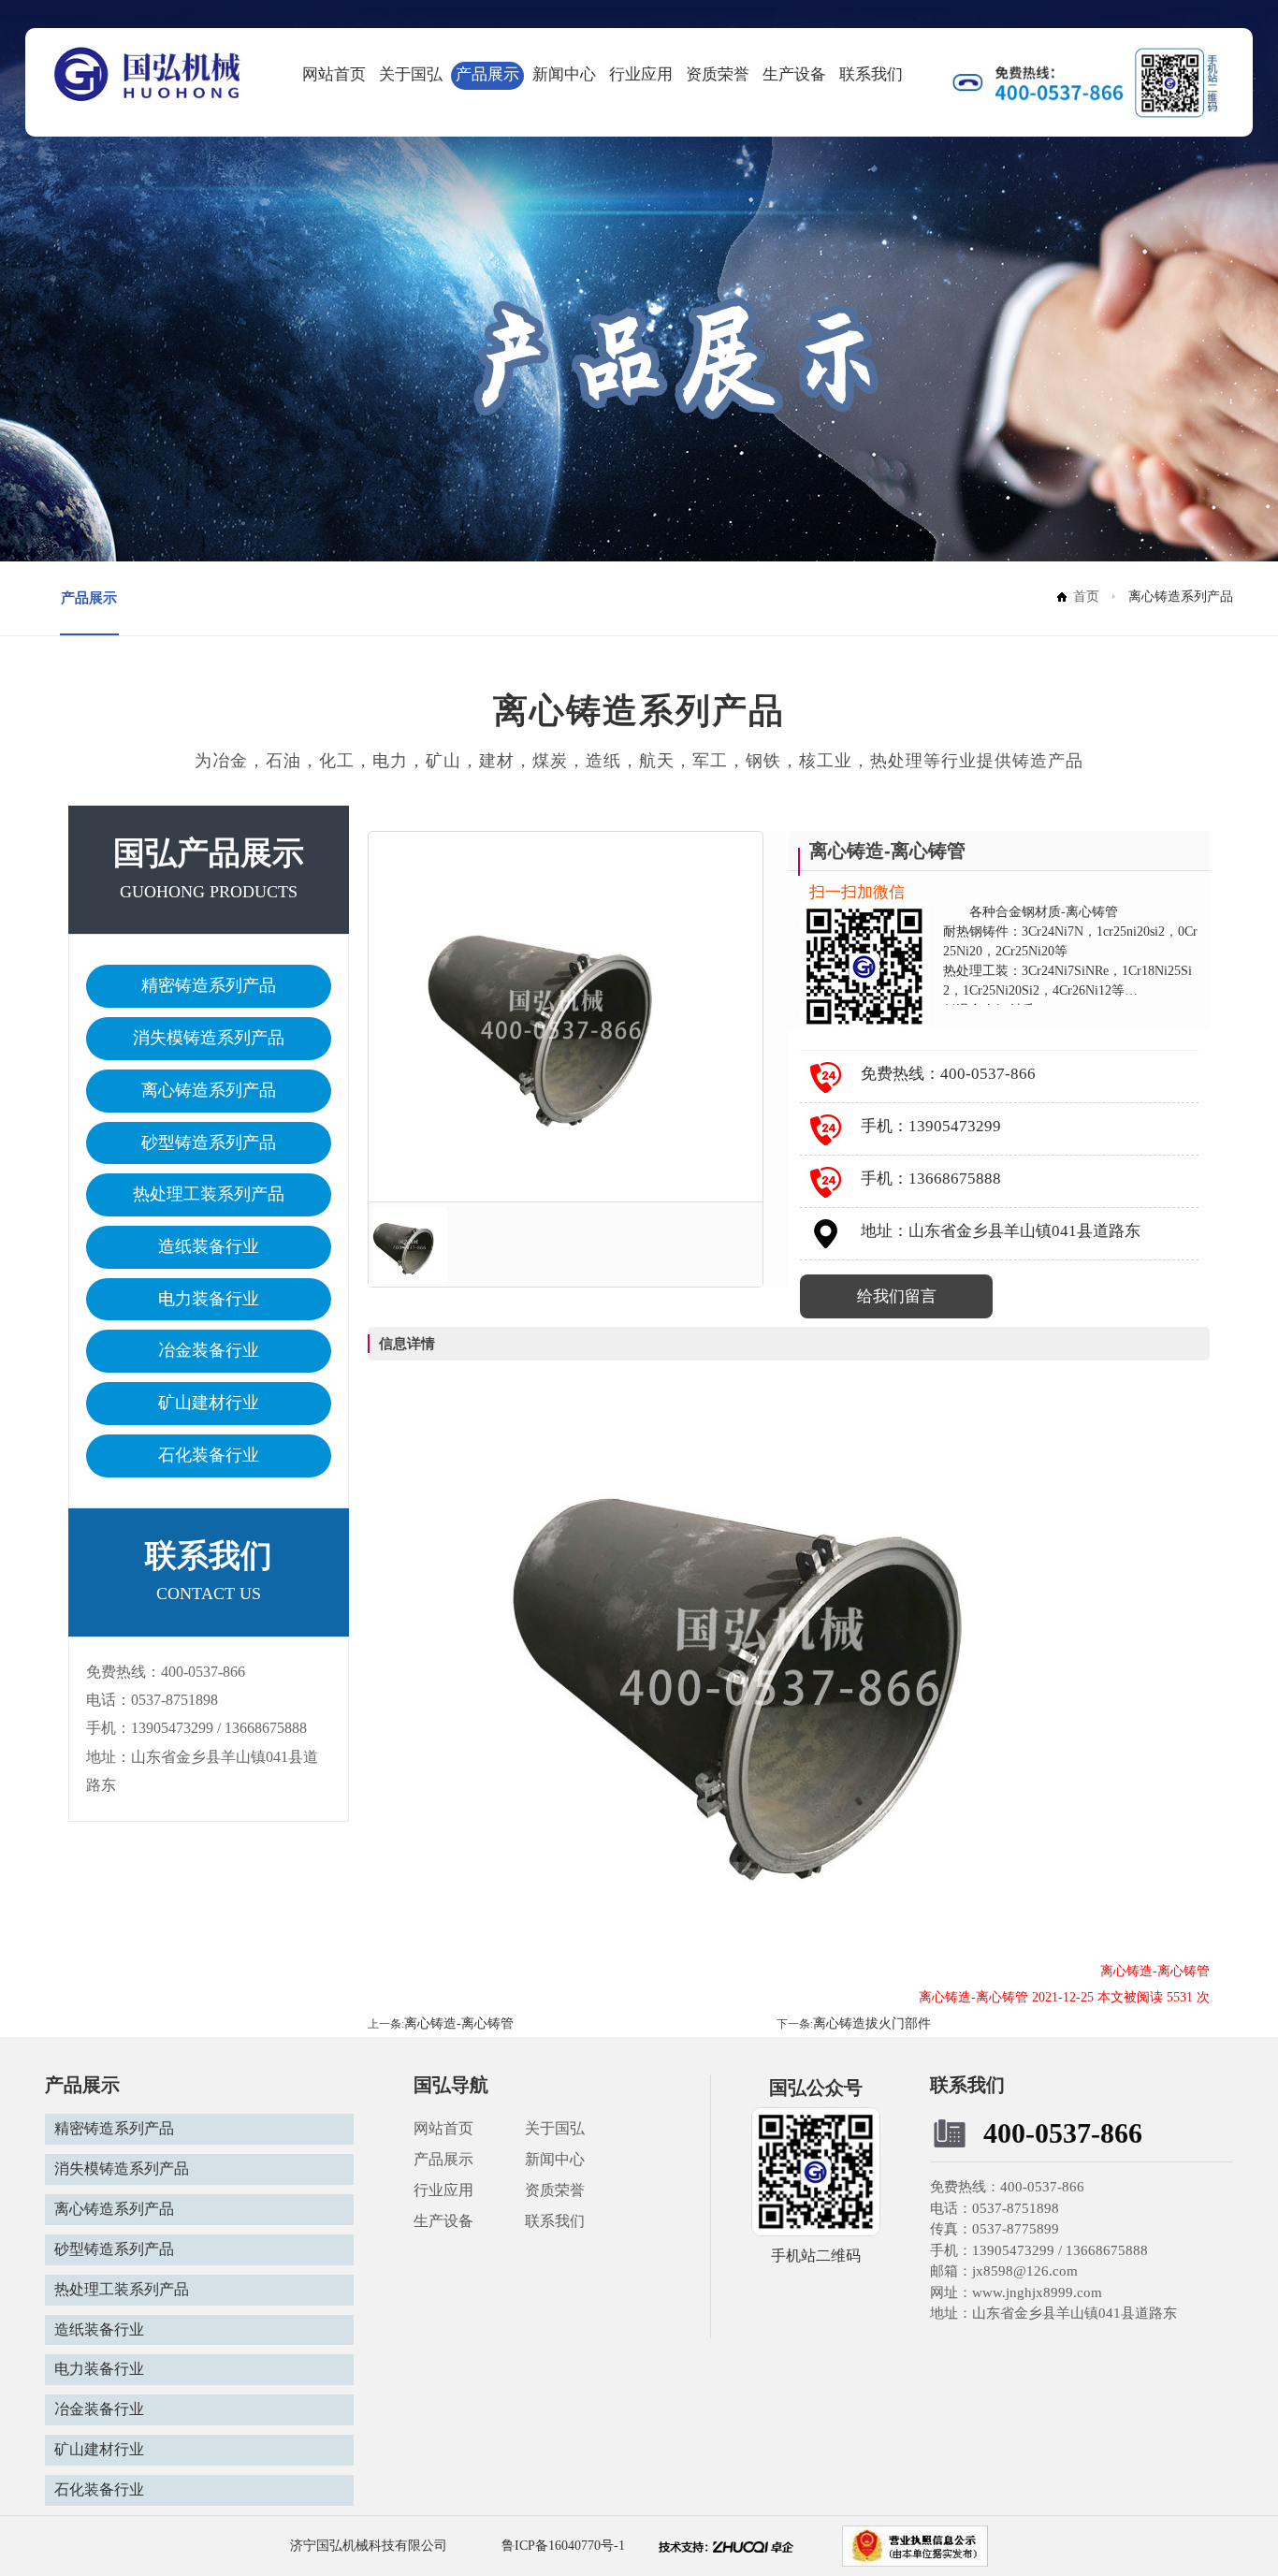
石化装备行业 (209, 1455)
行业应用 (641, 74)
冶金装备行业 (209, 1350)
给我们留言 (897, 1296)
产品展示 (487, 74)
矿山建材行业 (209, 1403)
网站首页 (334, 74)
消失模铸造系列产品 (209, 1038)
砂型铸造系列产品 (209, 1142)
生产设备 (794, 74)
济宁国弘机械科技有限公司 (369, 2546)
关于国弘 (411, 74)
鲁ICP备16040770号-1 (561, 2546)
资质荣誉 (718, 74)
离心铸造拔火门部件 (872, 2023)
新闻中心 (564, 74)
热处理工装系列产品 (209, 1194)
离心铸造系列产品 (209, 1090)
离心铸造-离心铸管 (459, 2023)
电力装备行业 (209, 1299)
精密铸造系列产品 (209, 985)
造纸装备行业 (209, 1246)
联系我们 (871, 74)
